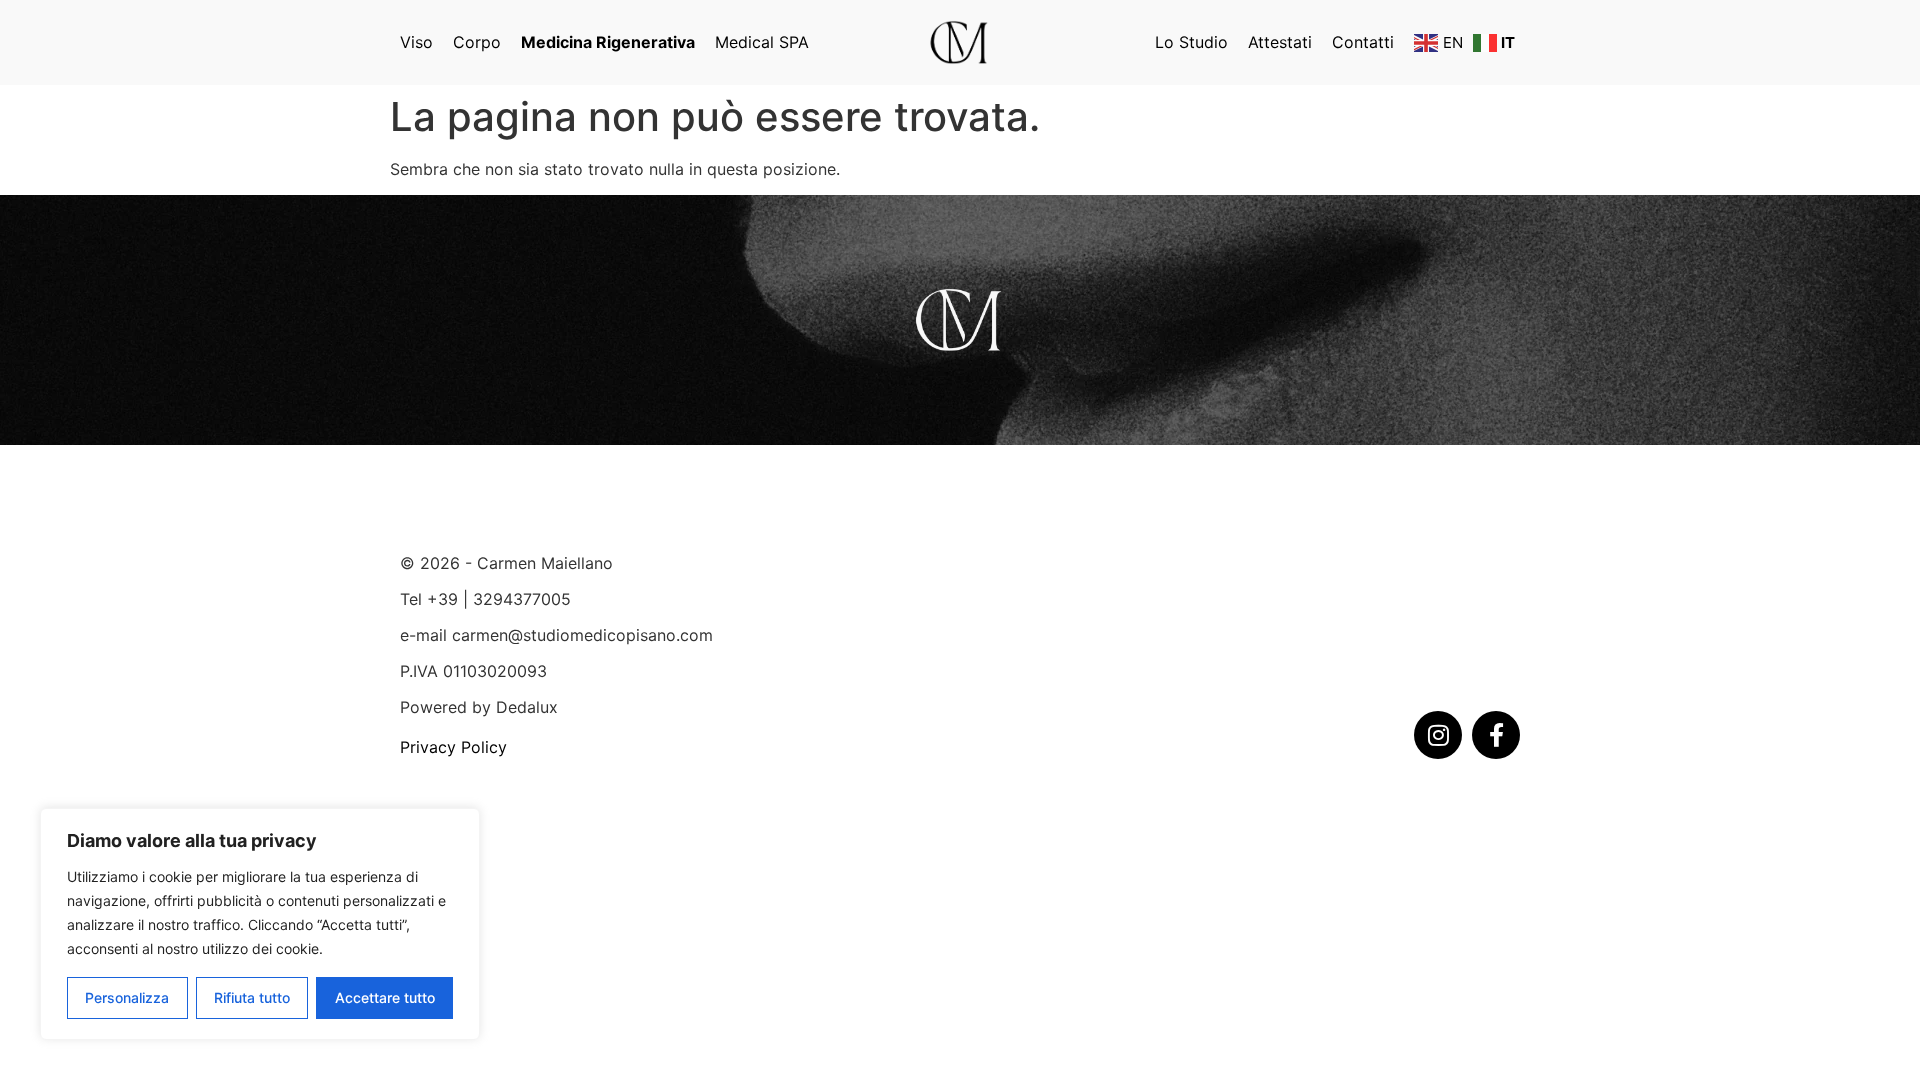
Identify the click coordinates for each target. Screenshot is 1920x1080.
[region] (260, 924)
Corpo (477, 42)
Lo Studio (1191, 42)
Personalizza (127, 997)
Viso (416, 42)
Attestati (1280, 42)
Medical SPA (762, 42)
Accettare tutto (385, 997)
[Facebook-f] (1496, 735)
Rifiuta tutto (252, 997)
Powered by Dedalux (479, 707)
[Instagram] (1438, 735)
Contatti (1363, 42)
